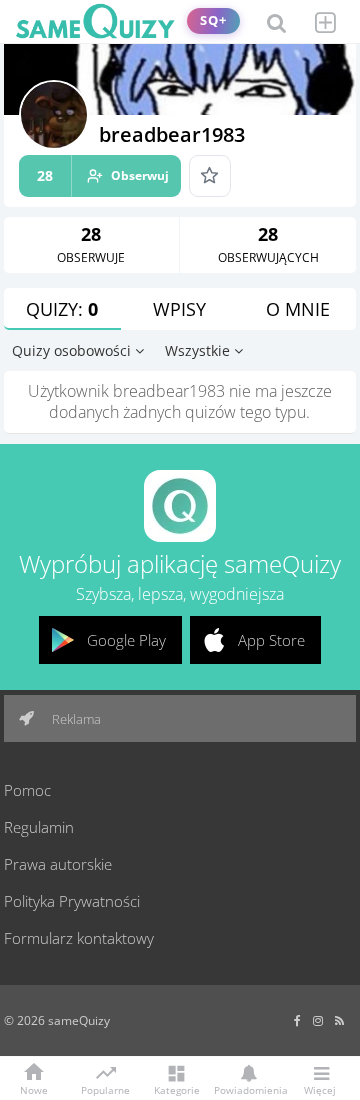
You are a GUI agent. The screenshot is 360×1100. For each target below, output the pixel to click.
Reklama (75, 719)
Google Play (126, 640)
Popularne (105, 1089)
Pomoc (27, 790)
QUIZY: (62, 309)
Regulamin (39, 827)
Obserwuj (103, 175)
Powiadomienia (248, 1089)
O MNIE (298, 309)
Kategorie (177, 1089)
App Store (271, 640)
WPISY (179, 309)
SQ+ (213, 20)
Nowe (34, 1089)
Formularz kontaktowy (79, 938)
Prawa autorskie (58, 864)
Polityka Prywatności (72, 901)
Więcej (320, 1089)
